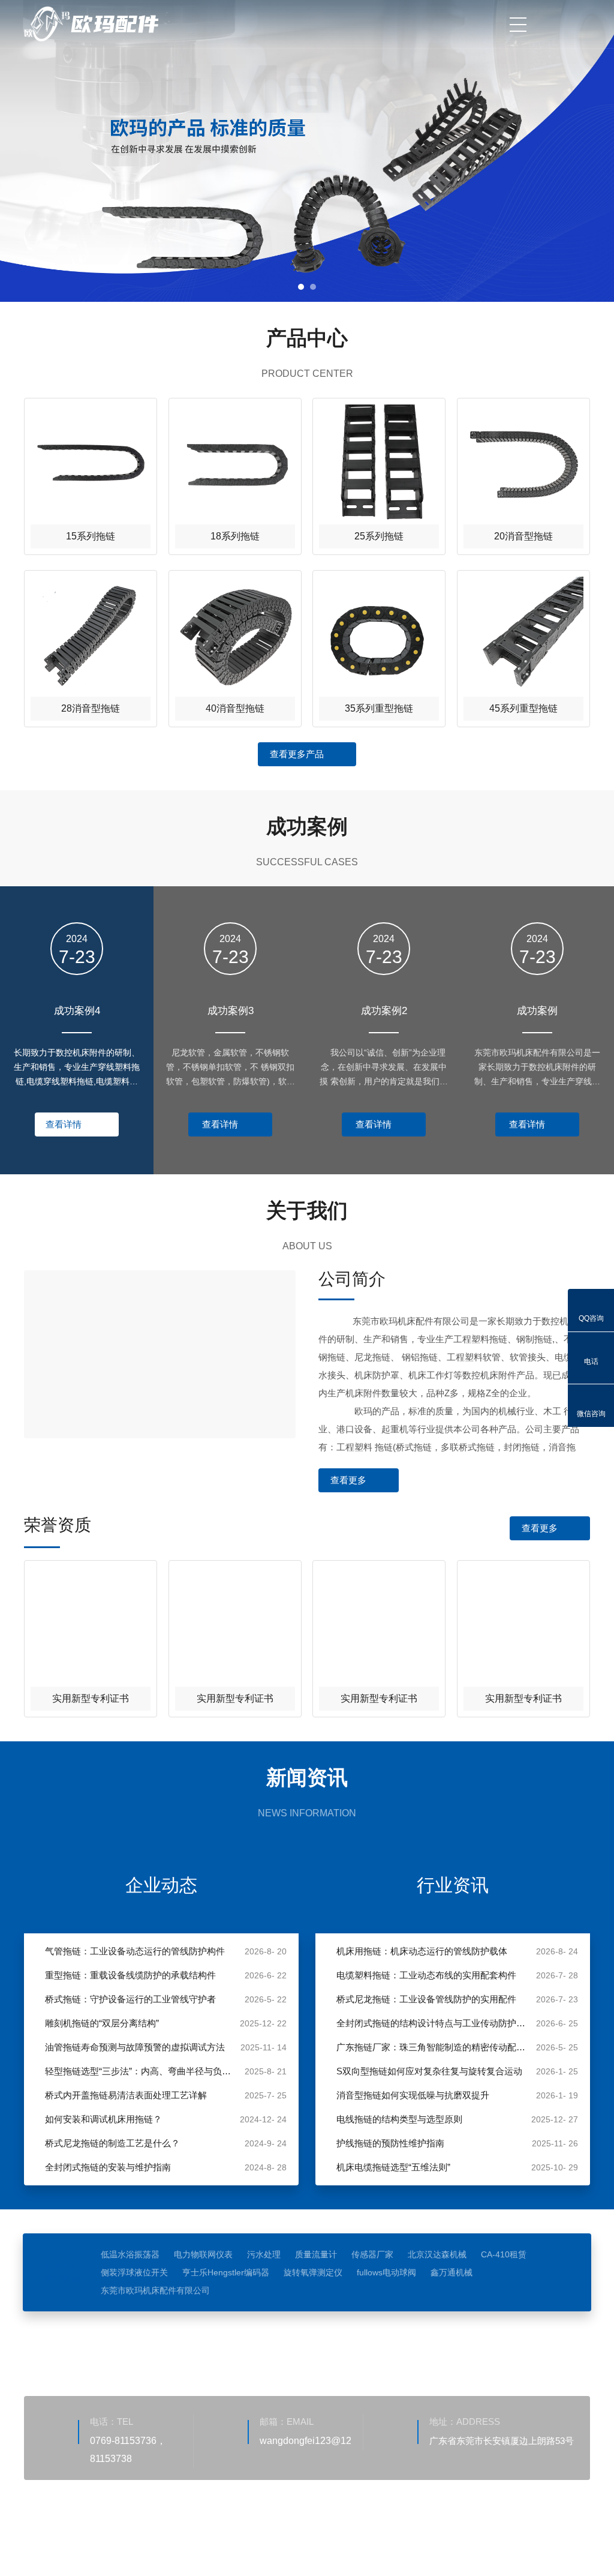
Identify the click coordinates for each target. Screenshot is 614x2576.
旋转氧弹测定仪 (313, 2272)
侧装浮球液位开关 (134, 2272)
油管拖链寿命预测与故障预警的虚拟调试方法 (135, 2047)
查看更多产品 (297, 754)
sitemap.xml (183, 2537)
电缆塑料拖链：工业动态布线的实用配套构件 (426, 1975)
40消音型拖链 (235, 708)
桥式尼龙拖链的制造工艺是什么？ (112, 2143)
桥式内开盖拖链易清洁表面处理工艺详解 (126, 2095)
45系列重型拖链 (523, 708)
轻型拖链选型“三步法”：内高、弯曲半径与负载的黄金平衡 (142, 2071)
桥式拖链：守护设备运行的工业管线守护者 (130, 1999)
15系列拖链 (91, 536)
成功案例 (537, 1011)
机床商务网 (87, 2537)
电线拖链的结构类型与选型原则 (399, 2119)
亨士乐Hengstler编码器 (226, 2272)
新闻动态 (444, 2347)
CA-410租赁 (504, 2254)
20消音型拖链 (523, 536)
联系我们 (561, 2347)
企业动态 (161, 1885)
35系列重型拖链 (379, 708)
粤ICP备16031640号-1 (375, 2519)
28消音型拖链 (91, 708)
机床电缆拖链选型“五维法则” (393, 2167)
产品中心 (328, 2347)
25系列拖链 (379, 536)
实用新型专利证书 (91, 1698)
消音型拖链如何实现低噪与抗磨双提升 (413, 2095)
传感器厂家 (372, 2254)
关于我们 (270, 2347)
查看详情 (64, 1124)
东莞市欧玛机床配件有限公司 (155, 2290)
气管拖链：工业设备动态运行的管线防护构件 (135, 1951)
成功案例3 (231, 1011)
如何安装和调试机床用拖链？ (103, 2119)
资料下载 (386, 2347)
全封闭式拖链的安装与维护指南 (108, 2167)
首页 (212, 2347)
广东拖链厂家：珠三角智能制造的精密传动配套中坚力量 (433, 2047)
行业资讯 (453, 1885)
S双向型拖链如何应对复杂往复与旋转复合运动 (429, 2071)
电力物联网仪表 (203, 2254)
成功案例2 (384, 1011)
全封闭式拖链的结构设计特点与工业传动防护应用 (433, 2023)
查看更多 (348, 1480)
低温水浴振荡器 (130, 2254)
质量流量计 (316, 2254)
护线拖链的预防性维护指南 (390, 2143)
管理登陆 (134, 2537)
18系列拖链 (235, 536)
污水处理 (264, 2254)
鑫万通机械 (452, 2272)
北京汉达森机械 (437, 2254)
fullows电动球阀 (386, 2272)
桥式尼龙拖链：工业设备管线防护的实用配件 (426, 1999)
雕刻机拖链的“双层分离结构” (102, 2023)
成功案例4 (77, 1011)
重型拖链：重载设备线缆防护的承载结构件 (130, 1975)
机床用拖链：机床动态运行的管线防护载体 (422, 1951)
